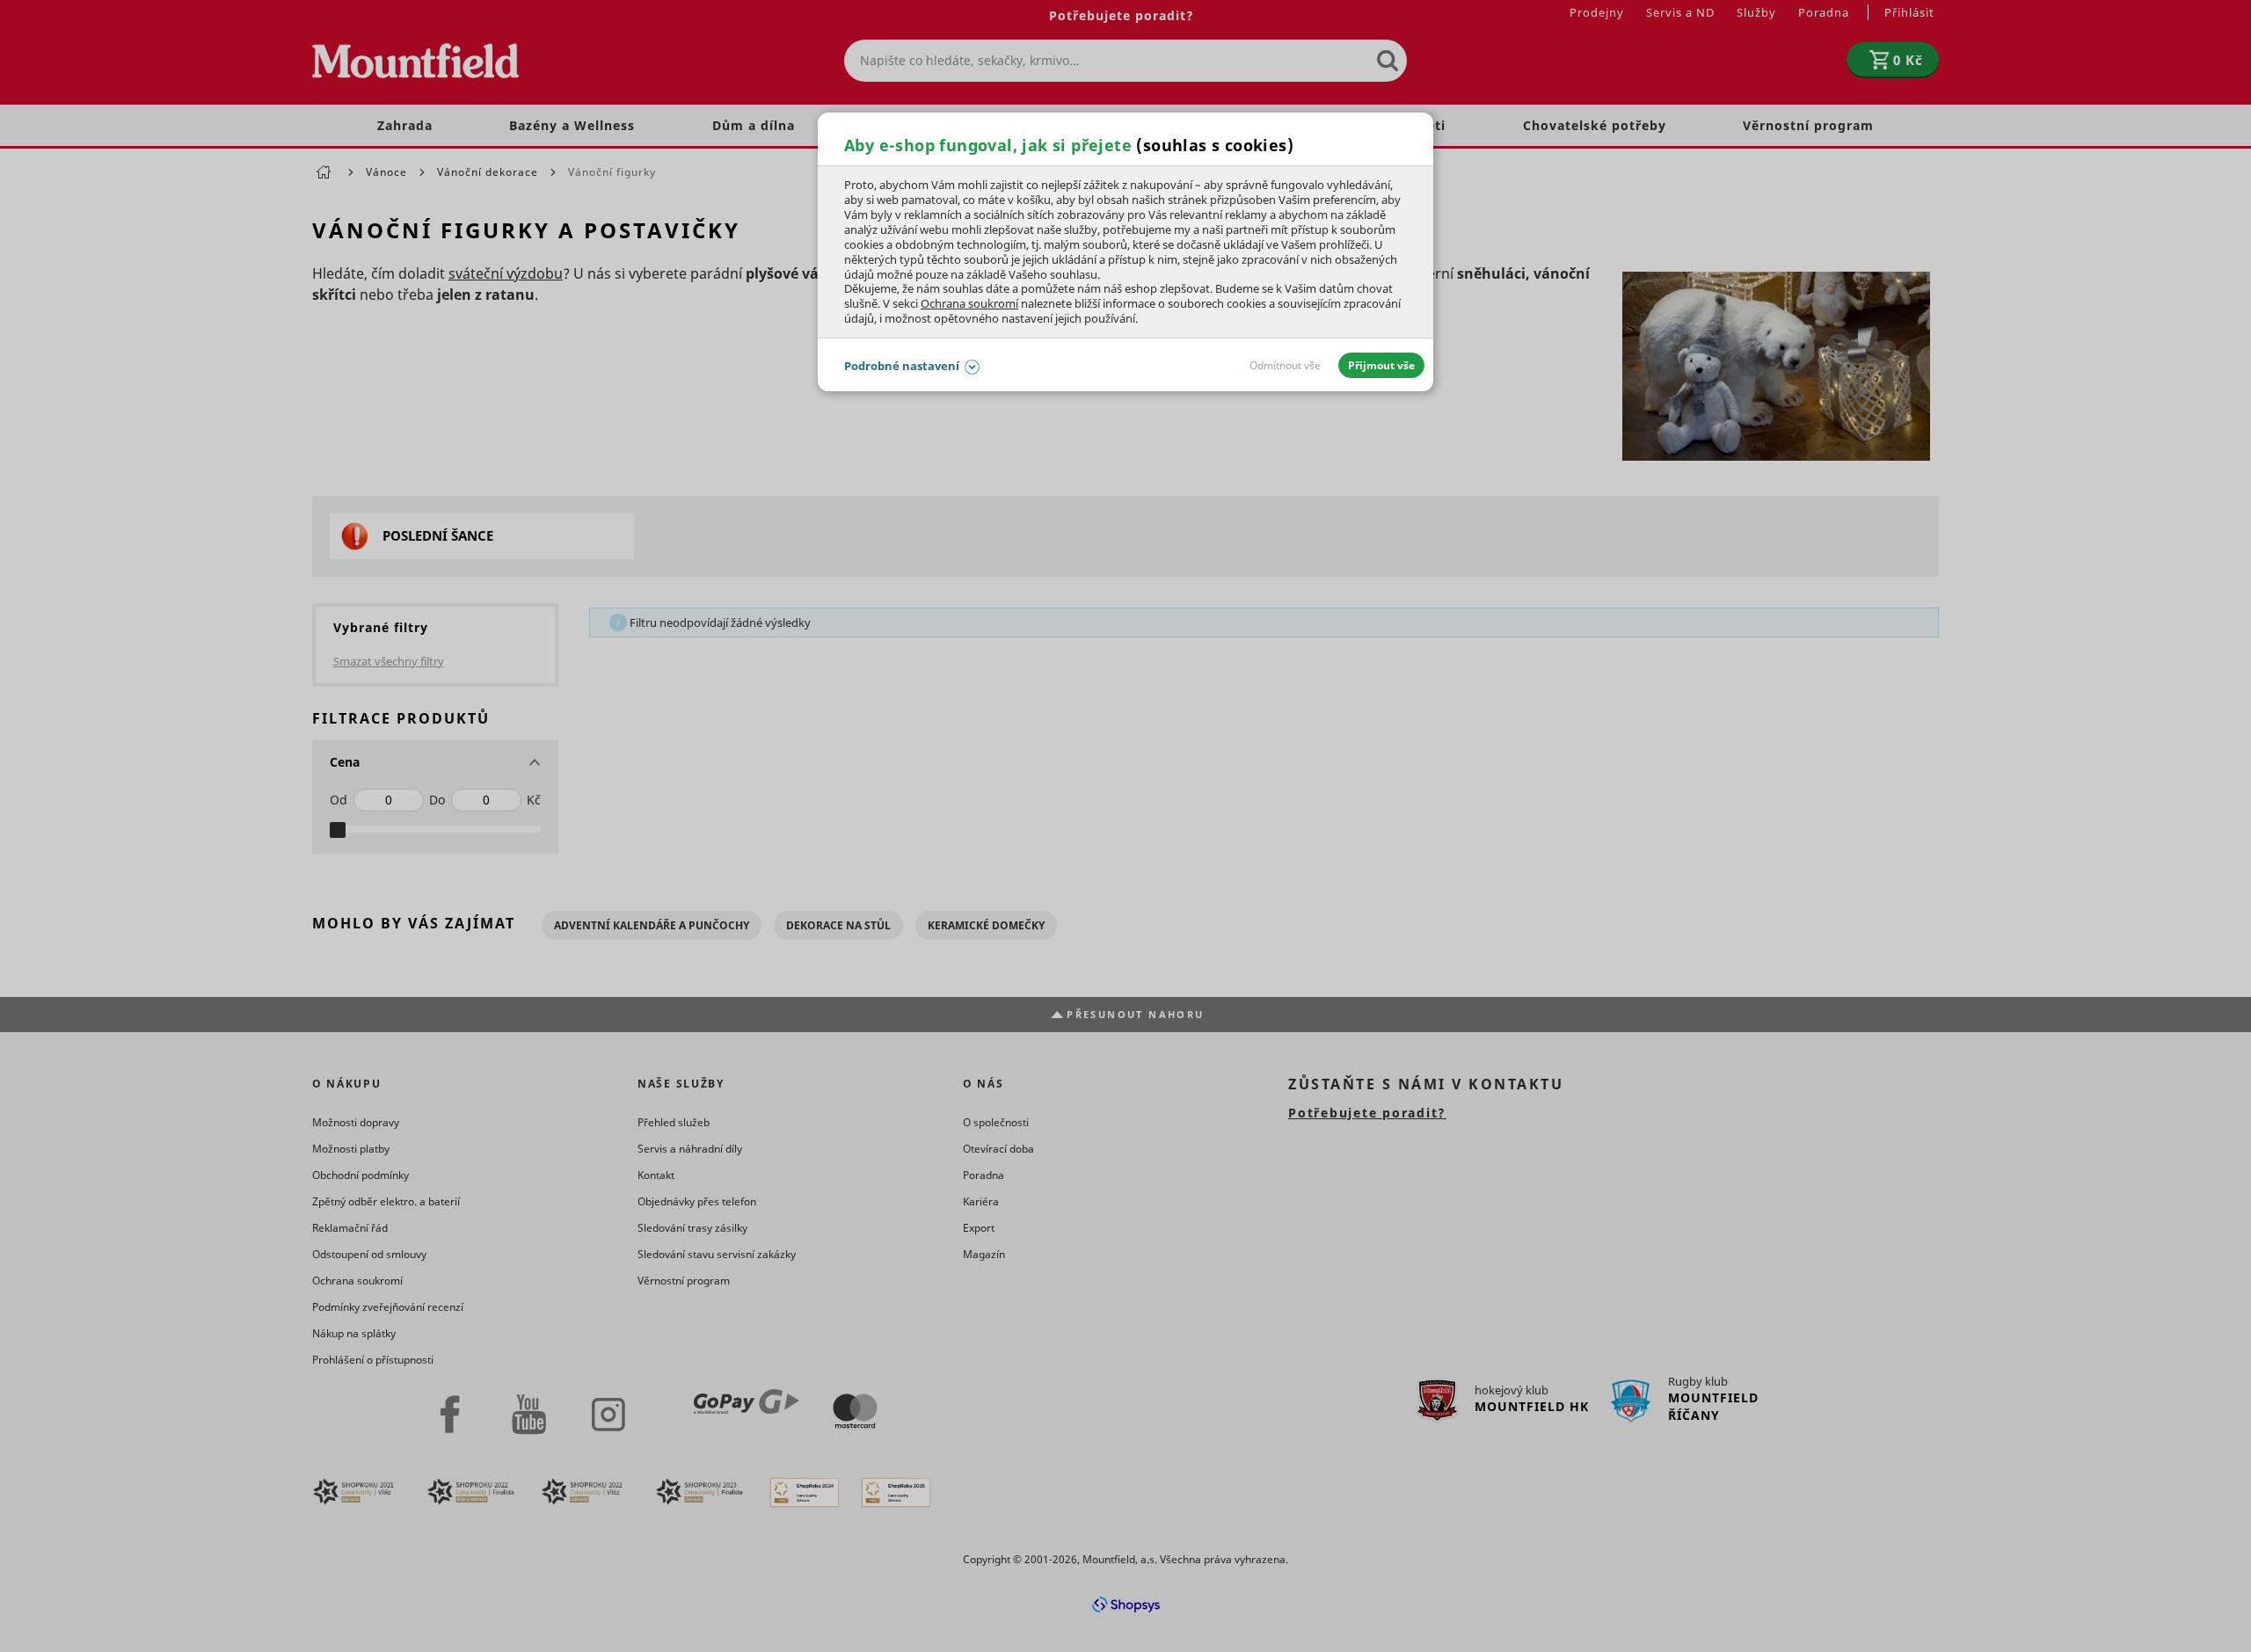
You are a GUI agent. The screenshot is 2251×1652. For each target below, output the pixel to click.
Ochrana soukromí (969, 303)
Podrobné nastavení (902, 366)
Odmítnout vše (1285, 365)
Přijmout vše (1381, 365)
